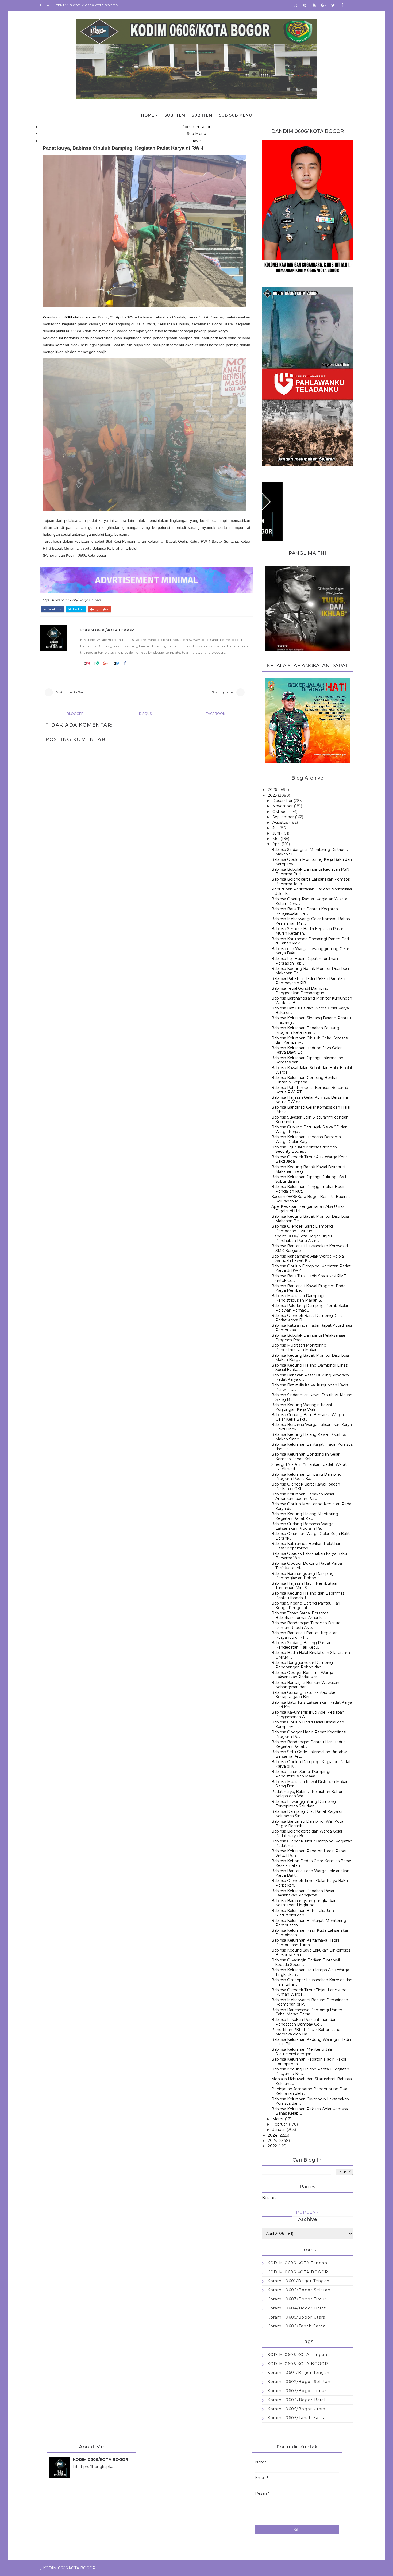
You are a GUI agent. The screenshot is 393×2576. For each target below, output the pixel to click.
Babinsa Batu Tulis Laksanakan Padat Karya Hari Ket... (312, 1705)
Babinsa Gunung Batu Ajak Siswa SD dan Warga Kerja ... (309, 1129)
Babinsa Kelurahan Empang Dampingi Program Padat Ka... (307, 1477)
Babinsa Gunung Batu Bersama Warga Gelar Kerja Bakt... (308, 1417)
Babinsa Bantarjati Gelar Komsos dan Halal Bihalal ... (311, 1110)
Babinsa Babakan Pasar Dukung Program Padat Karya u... (310, 1377)
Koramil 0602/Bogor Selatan (299, 2290)
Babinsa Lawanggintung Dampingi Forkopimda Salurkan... (304, 1804)
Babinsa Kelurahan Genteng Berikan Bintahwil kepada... (305, 1080)
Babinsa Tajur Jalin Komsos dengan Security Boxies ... (304, 1149)
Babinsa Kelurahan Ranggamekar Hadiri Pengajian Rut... (308, 1189)
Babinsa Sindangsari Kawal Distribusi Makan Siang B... (312, 1397)
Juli (275, 828)
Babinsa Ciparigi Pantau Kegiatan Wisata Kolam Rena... (309, 901)
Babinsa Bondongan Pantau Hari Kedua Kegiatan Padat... (309, 1744)
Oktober (280, 812)
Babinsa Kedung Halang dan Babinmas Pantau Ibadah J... (308, 1596)
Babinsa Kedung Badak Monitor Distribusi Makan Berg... (310, 1358)
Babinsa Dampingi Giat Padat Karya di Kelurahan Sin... (307, 1814)
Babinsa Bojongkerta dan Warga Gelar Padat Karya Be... (307, 1833)
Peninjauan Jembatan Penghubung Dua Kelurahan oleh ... (309, 2091)
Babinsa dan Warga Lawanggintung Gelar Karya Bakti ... (310, 951)
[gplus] (323, 5)
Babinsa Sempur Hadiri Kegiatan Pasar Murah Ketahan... (307, 931)
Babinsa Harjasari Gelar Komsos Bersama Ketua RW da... (310, 1100)
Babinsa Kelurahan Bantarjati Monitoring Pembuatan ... (309, 1923)
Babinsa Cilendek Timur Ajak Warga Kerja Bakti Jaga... (309, 1159)
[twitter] (333, 5)
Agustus (280, 822)
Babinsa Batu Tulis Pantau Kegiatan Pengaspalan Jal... (305, 911)
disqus (145, 714)
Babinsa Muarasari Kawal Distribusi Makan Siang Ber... (310, 1784)
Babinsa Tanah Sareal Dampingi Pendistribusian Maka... (301, 1774)
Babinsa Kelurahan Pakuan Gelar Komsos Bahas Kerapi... (310, 2111)
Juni (276, 833)
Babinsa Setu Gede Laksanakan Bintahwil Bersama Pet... (310, 1754)
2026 (272, 790)
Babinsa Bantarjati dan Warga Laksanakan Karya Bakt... (310, 1873)
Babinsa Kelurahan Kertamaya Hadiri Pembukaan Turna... (305, 1943)
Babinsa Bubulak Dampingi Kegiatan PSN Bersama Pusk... (310, 872)
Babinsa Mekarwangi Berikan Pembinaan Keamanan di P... (310, 2002)
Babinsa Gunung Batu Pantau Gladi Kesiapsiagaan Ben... (304, 1695)
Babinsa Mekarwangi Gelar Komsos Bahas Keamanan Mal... (311, 921)
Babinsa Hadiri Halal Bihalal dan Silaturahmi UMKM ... (311, 1655)
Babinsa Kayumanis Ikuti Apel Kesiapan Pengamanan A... (308, 1715)
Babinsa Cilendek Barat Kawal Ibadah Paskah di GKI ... (306, 1486)
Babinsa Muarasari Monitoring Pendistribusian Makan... (299, 1347)
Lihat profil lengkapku (93, 2467)
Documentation (196, 127)
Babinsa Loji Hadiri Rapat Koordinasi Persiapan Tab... (305, 961)
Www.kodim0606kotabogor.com (70, 317)
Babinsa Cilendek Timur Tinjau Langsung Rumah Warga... (309, 1992)
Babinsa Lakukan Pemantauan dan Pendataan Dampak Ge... (304, 2022)
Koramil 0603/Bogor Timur (297, 2299)
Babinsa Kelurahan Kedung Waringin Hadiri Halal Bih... (311, 2042)
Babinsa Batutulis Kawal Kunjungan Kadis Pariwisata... (310, 1387)
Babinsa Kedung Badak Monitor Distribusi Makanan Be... (310, 971)
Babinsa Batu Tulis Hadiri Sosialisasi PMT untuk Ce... (309, 1278)
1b (84, 663)
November (283, 806)
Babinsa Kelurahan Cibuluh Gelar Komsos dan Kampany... (309, 1040)
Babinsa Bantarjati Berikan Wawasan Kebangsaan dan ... (305, 1685)
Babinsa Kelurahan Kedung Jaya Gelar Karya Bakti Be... (307, 1050)
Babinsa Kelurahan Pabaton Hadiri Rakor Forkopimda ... (309, 2062)
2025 (272, 795)
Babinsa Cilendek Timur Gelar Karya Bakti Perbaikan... (310, 1883)
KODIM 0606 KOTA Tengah (297, 2263)
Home (45, 5)
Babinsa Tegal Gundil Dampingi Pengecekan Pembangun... (300, 991)
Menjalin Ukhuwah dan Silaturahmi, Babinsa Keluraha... (312, 2081)
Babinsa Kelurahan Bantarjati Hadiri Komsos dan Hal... (312, 1447)
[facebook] (342, 5)
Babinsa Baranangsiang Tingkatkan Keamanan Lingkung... (304, 1903)
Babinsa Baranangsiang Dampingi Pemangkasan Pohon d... (303, 1576)
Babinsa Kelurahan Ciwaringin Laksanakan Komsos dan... (310, 2101)
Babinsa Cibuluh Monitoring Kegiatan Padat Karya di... (312, 1506)
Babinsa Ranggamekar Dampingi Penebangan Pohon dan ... (303, 1665)
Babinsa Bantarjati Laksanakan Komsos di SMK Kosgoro (310, 1248)
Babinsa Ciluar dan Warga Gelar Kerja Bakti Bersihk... (311, 1536)
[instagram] (295, 5)
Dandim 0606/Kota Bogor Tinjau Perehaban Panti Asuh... (302, 1238)
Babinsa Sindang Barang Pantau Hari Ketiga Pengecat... (306, 1605)
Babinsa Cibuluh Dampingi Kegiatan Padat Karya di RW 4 (311, 1268)
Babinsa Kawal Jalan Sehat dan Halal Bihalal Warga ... (312, 1070)
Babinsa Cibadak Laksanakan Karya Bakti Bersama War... (309, 1556)
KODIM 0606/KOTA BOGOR (107, 630)
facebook (54, 609)
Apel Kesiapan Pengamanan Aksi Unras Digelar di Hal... (308, 1209)
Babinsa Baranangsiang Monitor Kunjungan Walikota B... (312, 1000)
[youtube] (314, 5)
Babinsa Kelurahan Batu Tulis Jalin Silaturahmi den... (303, 1913)
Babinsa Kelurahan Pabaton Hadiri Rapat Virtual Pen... (309, 1853)
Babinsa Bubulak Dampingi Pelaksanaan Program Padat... (309, 1338)
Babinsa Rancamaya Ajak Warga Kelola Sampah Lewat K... (308, 1258)
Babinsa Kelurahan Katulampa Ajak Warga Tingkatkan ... (310, 1972)
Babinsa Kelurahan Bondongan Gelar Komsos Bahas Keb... (305, 1457)
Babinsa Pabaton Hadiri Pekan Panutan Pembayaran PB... (308, 981)
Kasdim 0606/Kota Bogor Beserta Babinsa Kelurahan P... (311, 1199)
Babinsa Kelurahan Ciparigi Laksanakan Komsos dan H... (307, 1060)
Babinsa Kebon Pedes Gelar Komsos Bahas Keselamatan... (312, 1863)
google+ (102, 609)
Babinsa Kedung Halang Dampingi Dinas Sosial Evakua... (309, 1368)
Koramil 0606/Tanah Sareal (297, 2326)
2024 (273, 2135)
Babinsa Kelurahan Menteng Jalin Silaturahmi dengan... (302, 2052)
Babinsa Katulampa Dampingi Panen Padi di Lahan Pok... (311, 941)
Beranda (270, 2198)
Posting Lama (223, 692)
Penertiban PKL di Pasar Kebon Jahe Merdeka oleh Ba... (306, 2032)
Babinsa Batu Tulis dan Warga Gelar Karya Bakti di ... (310, 1010)
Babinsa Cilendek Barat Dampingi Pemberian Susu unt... (303, 1229)
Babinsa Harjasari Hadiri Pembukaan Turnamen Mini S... (305, 1586)
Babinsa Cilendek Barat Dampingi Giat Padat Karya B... (307, 1318)
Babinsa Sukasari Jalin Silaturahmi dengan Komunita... (310, 1119)
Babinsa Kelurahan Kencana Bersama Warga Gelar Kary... (306, 1139)
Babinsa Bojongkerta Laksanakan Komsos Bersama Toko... (311, 882)
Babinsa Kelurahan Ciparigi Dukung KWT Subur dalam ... (309, 1179)
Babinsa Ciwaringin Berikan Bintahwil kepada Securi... (306, 1962)
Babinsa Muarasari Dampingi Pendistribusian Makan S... (298, 1298)
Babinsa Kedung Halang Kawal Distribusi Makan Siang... (309, 1437)
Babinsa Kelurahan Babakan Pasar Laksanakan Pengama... (303, 1893)
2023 (272, 2141)
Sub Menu (196, 134)
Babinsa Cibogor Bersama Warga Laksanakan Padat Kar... (302, 1675)
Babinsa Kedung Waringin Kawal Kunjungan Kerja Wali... (302, 1407)
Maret (278, 2119)
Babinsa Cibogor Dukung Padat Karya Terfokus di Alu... (307, 1566)
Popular (307, 2212)
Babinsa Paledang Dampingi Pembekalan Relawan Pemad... (310, 1308)
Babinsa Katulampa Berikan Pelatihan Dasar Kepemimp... (306, 1546)
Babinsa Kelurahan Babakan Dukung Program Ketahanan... (305, 1030)
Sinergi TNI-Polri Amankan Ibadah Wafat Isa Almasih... (309, 1467)
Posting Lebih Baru (71, 692)
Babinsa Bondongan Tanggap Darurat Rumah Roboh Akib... (307, 1625)
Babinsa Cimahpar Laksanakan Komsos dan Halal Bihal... (312, 1982)
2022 (272, 2146)
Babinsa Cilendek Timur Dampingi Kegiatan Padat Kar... (312, 1843)
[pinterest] (305, 5)
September (283, 817)
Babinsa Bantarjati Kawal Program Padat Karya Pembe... (309, 1288)
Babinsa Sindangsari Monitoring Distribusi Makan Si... (310, 852)
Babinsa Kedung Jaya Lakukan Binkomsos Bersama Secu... (311, 1952)
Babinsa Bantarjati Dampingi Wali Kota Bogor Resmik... (307, 1824)
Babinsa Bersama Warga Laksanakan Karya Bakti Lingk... (312, 1427)
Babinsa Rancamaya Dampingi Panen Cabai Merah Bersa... (307, 2012)
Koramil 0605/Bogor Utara (76, 600)
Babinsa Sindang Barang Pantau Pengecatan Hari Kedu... (301, 1645)
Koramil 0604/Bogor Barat (297, 2308)
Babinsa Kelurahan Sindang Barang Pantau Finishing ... (311, 1020)
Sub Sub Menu (236, 115)
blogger (75, 714)
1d (114, 663)
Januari (279, 2130)
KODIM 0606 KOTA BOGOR (298, 2272)
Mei (276, 839)
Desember (282, 801)
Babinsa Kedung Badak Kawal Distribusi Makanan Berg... (308, 1169)
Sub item (175, 115)
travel (196, 141)
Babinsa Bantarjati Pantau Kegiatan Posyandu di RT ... (305, 1635)
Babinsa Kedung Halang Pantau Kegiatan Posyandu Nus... (310, 2071)
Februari (280, 2124)
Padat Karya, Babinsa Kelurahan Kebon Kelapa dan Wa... (307, 1794)
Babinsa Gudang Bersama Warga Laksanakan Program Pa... (302, 1526)
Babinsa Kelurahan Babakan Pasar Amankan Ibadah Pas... (303, 1496)
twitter (78, 609)
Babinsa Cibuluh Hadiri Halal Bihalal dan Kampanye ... (308, 1724)
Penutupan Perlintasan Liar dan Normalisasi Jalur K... (312, 891)
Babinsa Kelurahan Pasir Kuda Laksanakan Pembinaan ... (310, 1933)
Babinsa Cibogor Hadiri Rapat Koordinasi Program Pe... (309, 1734)
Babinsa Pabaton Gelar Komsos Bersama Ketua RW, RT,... (310, 1090)
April (276, 844)
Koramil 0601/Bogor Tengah (298, 2281)
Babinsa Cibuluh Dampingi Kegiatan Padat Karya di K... (311, 1764)
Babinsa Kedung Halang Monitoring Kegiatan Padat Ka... (305, 1516)
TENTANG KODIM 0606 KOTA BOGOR (87, 5)
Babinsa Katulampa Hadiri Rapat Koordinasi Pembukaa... (312, 1328)
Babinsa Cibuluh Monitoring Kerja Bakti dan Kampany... (312, 862)
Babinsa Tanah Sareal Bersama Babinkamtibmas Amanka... (300, 1615)
